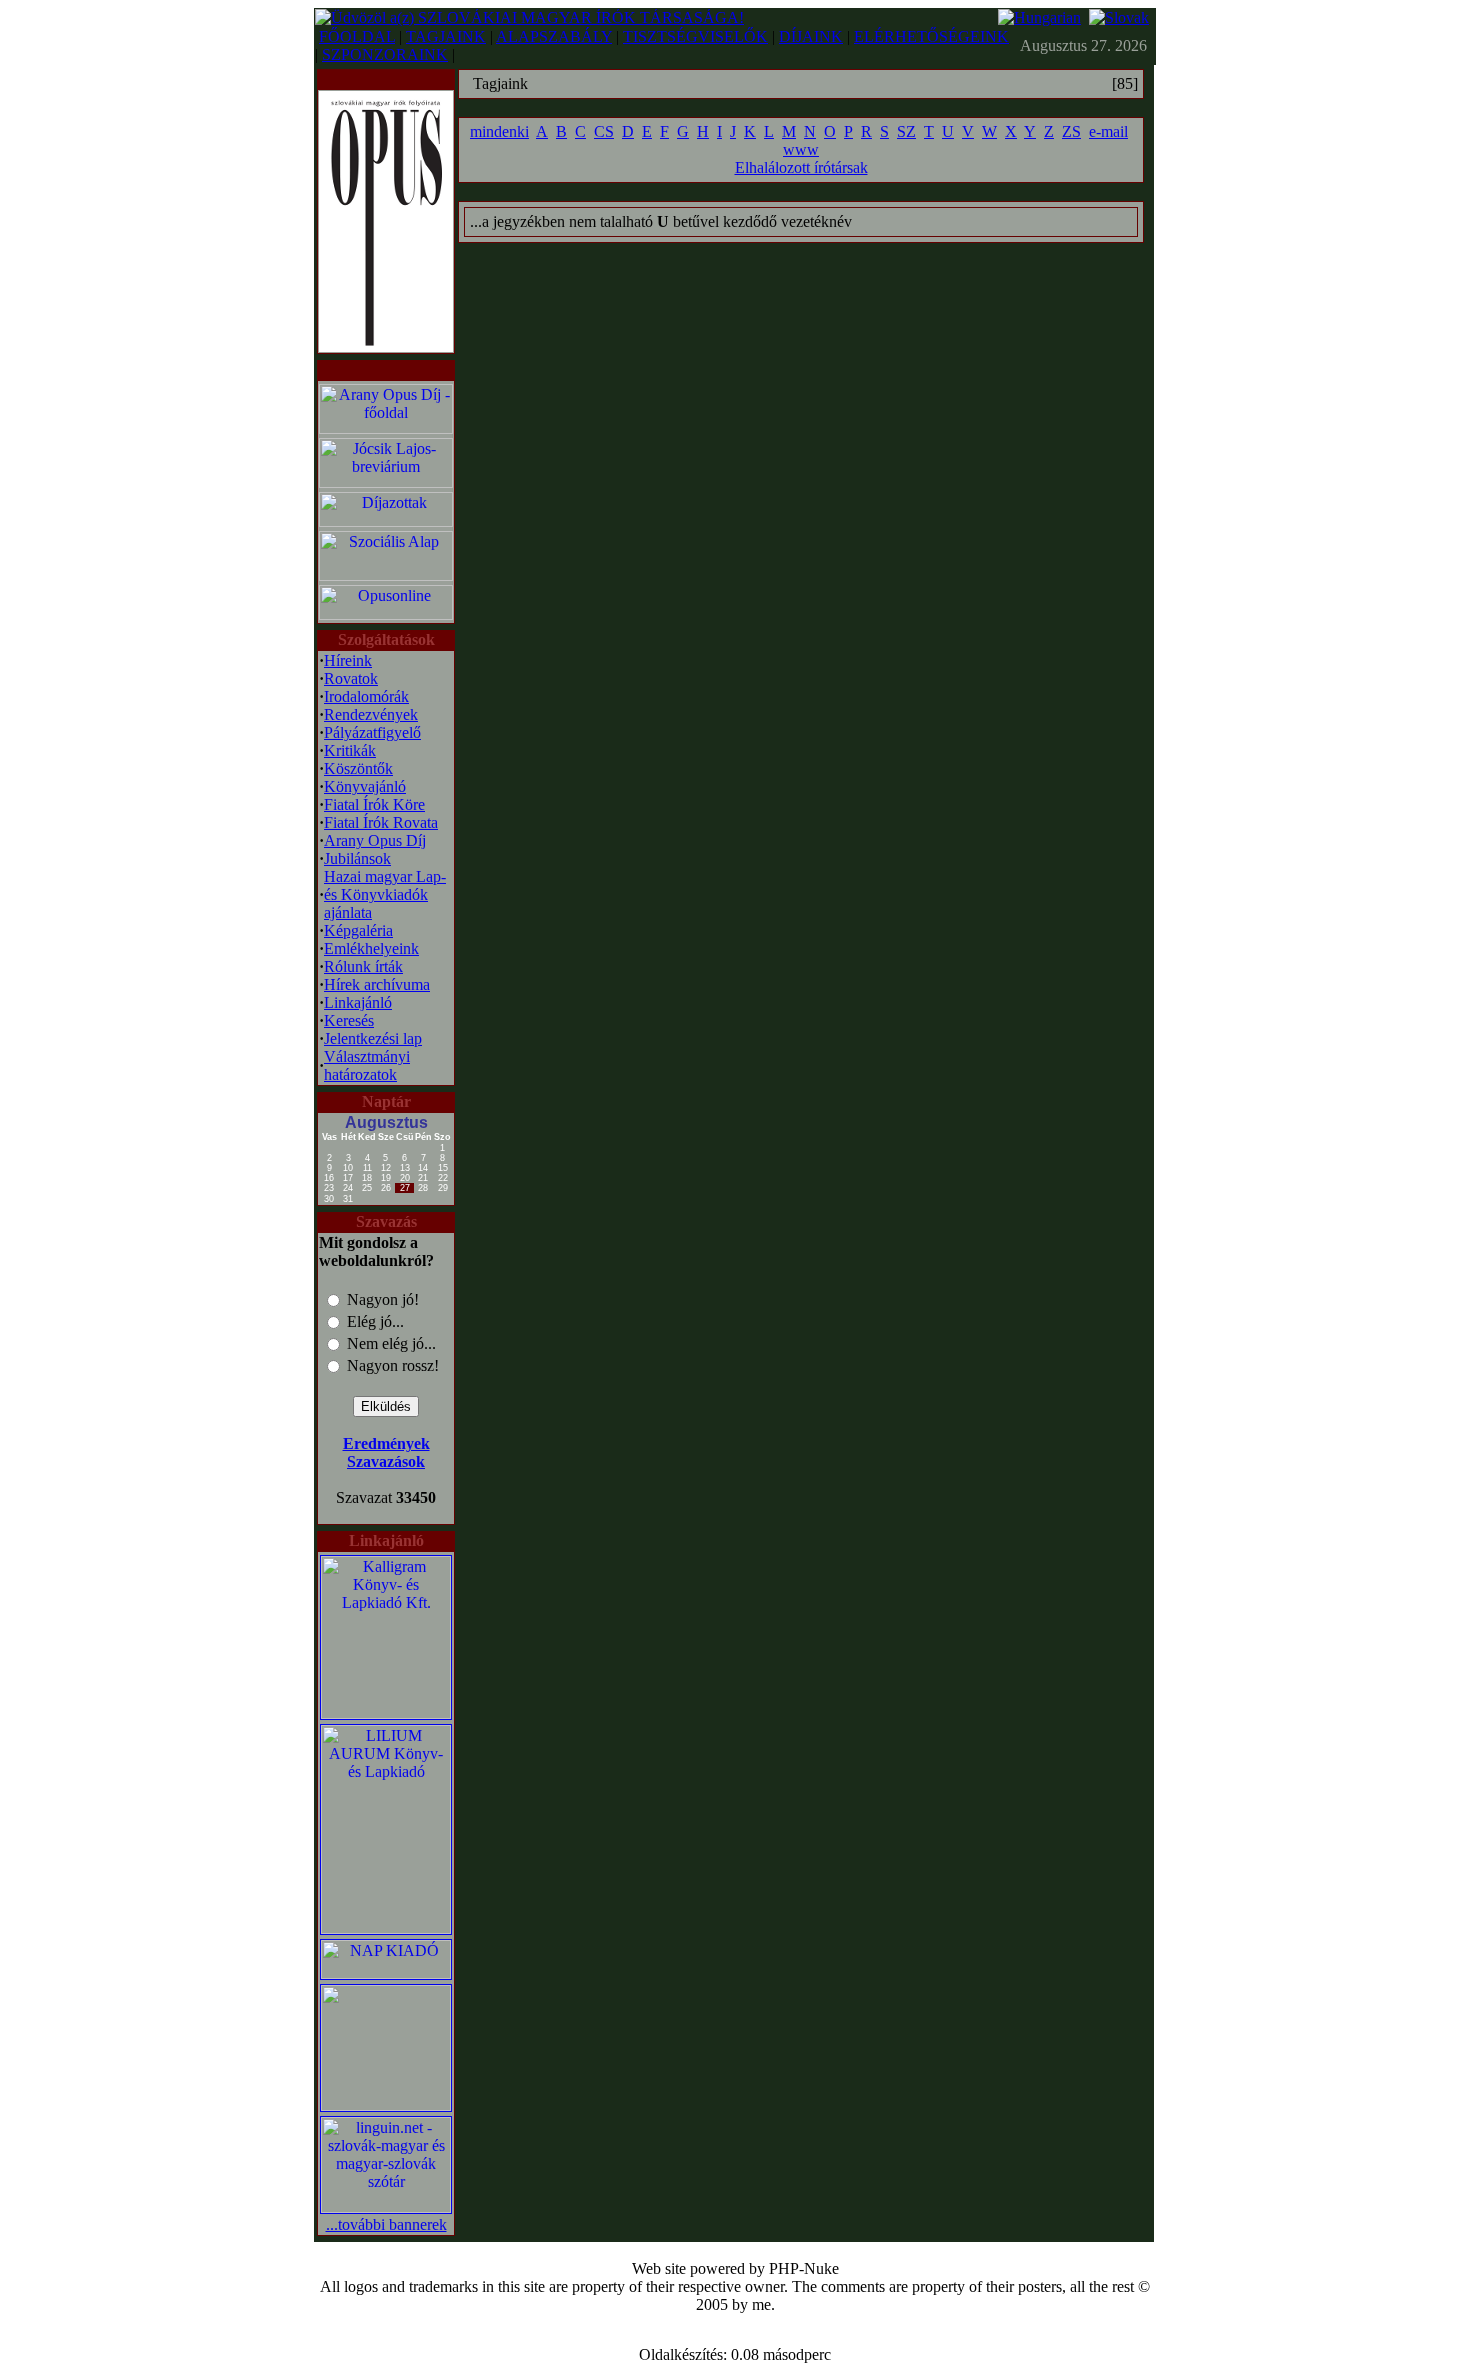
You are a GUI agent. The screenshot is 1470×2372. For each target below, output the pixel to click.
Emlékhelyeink (371, 948)
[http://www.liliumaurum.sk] (386, 1928)
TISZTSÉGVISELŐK (695, 36)
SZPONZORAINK (385, 54)
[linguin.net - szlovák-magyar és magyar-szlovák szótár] (386, 2207)
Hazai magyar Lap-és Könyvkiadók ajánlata (385, 894)
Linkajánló (358, 1002)
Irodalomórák (366, 696)
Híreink (348, 660)
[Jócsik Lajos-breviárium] (386, 482)
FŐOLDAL (357, 36)
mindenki (499, 131)
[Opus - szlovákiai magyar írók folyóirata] (386, 216)
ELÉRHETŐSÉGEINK (931, 36)
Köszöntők (358, 768)
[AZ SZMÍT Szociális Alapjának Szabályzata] (386, 575)
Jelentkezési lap (373, 1038)
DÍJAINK (811, 36)
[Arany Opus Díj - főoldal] (386, 428)
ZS (1071, 131)
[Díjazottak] (386, 521)
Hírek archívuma (377, 984)
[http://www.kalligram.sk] (386, 1713)
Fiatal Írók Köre (374, 804)
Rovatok (351, 678)
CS (604, 131)
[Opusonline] (386, 614)
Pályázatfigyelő (372, 732)
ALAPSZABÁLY (554, 36)
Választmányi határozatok (367, 1065)
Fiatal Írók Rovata (381, 822)
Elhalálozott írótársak (801, 167)
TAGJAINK (446, 36)
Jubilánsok (357, 858)
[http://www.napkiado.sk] (386, 1973)
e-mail (1108, 131)
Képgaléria (358, 930)
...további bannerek (386, 2224)
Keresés (349, 1020)
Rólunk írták (363, 966)
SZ (906, 131)
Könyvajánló (365, 786)
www (801, 149)
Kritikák (350, 750)
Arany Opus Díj (375, 840)
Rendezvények (371, 714)
